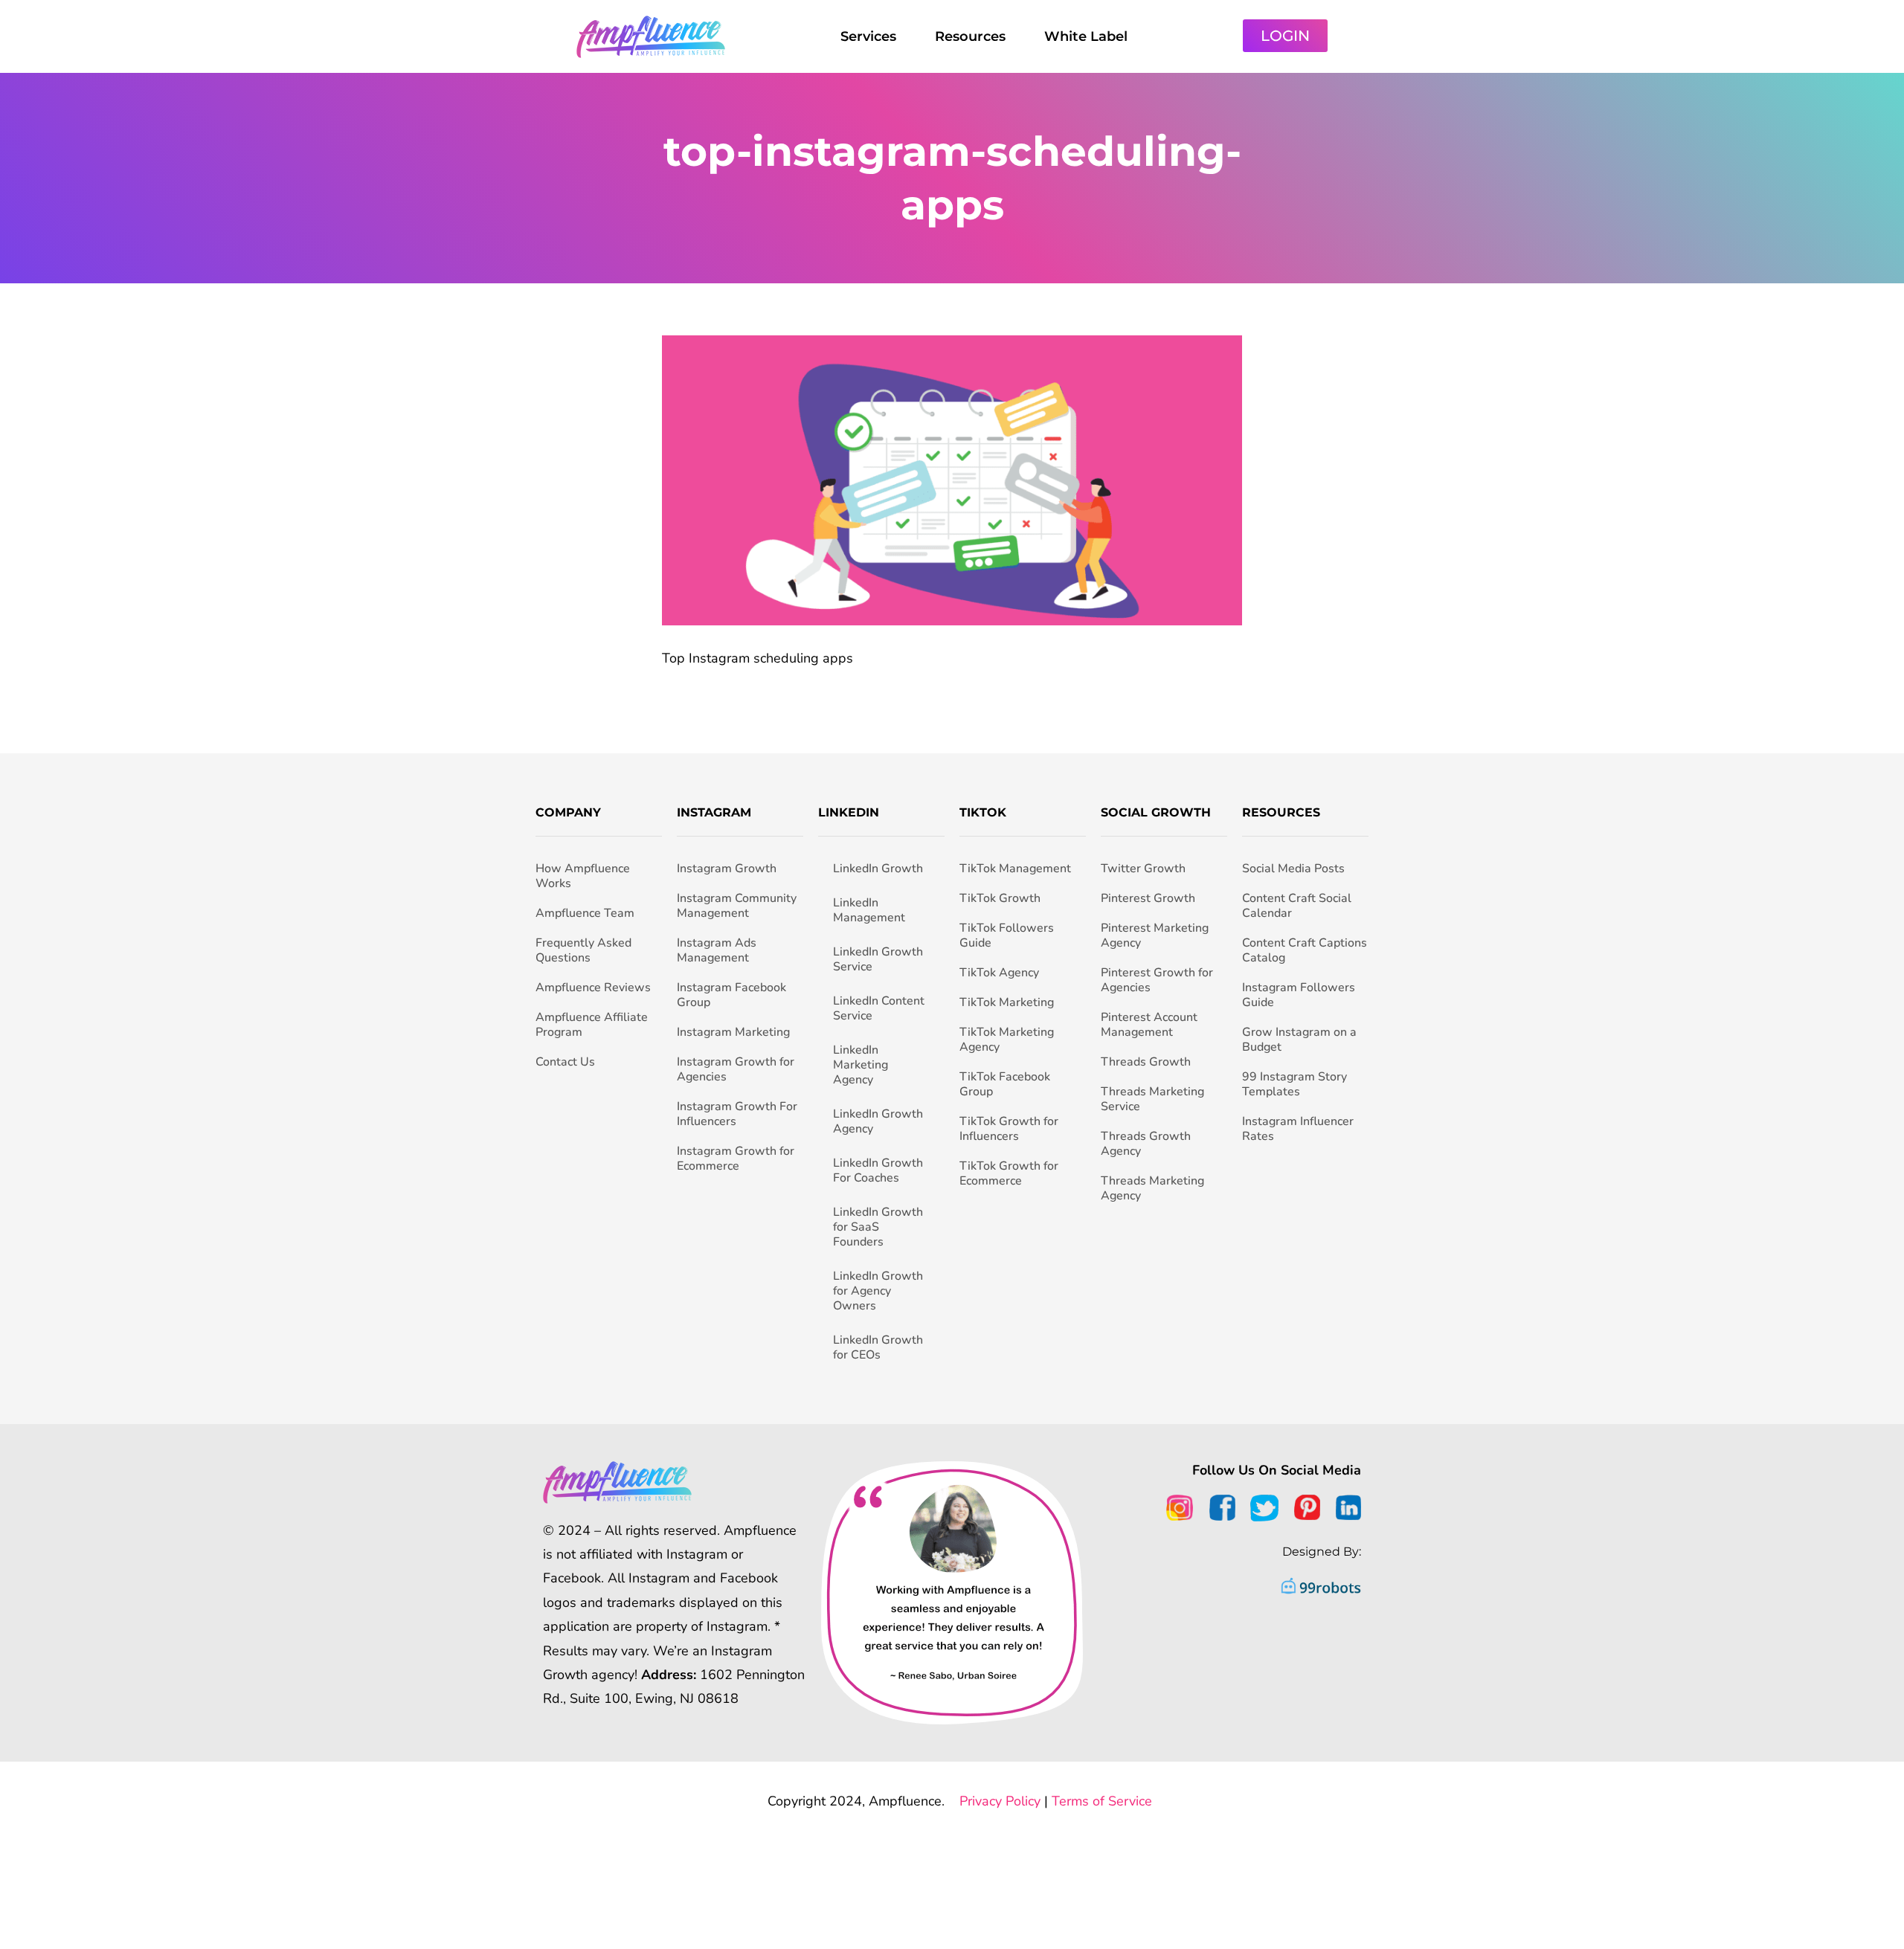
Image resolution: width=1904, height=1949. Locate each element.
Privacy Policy (1000, 1801)
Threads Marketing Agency (1152, 1188)
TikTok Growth (1000, 898)
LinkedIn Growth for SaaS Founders (878, 1227)
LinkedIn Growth (878, 869)
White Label (1086, 36)
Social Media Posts (1293, 869)
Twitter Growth (1143, 869)
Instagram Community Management (737, 906)
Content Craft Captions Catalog (1305, 950)
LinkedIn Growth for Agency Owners (878, 1291)
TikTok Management (1015, 869)
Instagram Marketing (733, 1032)
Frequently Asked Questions (583, 950)
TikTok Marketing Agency (1007, 1040)
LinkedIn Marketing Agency (861, 1065)
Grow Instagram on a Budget (1299, 1040)
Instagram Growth (727, 869)
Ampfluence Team (585, 913)
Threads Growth (1146, 1062)
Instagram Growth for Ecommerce (736, 1159)
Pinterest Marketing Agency (1155, 935)
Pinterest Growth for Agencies (1157, 980)
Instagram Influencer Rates (1298, 1129)
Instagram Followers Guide (1299, 995)
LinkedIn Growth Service (878, 959)
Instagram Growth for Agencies (736, 1069)
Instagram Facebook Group (731, 995)
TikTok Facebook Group (1005, 1084)
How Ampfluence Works (583, 876)
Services (868, 36)
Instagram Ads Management (717, 950)
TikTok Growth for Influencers (1009, 1129)
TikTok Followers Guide (1007, 935)
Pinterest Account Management (1149, 1025)
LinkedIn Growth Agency (878, 1121)
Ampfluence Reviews (593, 988)
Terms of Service (1102, 1801)
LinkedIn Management (869, 910)
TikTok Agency (999, 973)
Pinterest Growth (1148, 898)
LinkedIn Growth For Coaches (878, 1170)
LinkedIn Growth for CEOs (878, 1347)
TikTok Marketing (1007, 1002)
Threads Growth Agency (1146, 1144)
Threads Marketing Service (1152, 1099)
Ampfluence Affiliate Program (592, 1025)
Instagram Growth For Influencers (737, 1114)
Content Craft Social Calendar (1297, 906)
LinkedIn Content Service (879, 1008)
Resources (970, 36)
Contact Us (565, 1062)
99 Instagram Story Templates (1294, 1084)
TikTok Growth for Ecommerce (1009, 1173)
